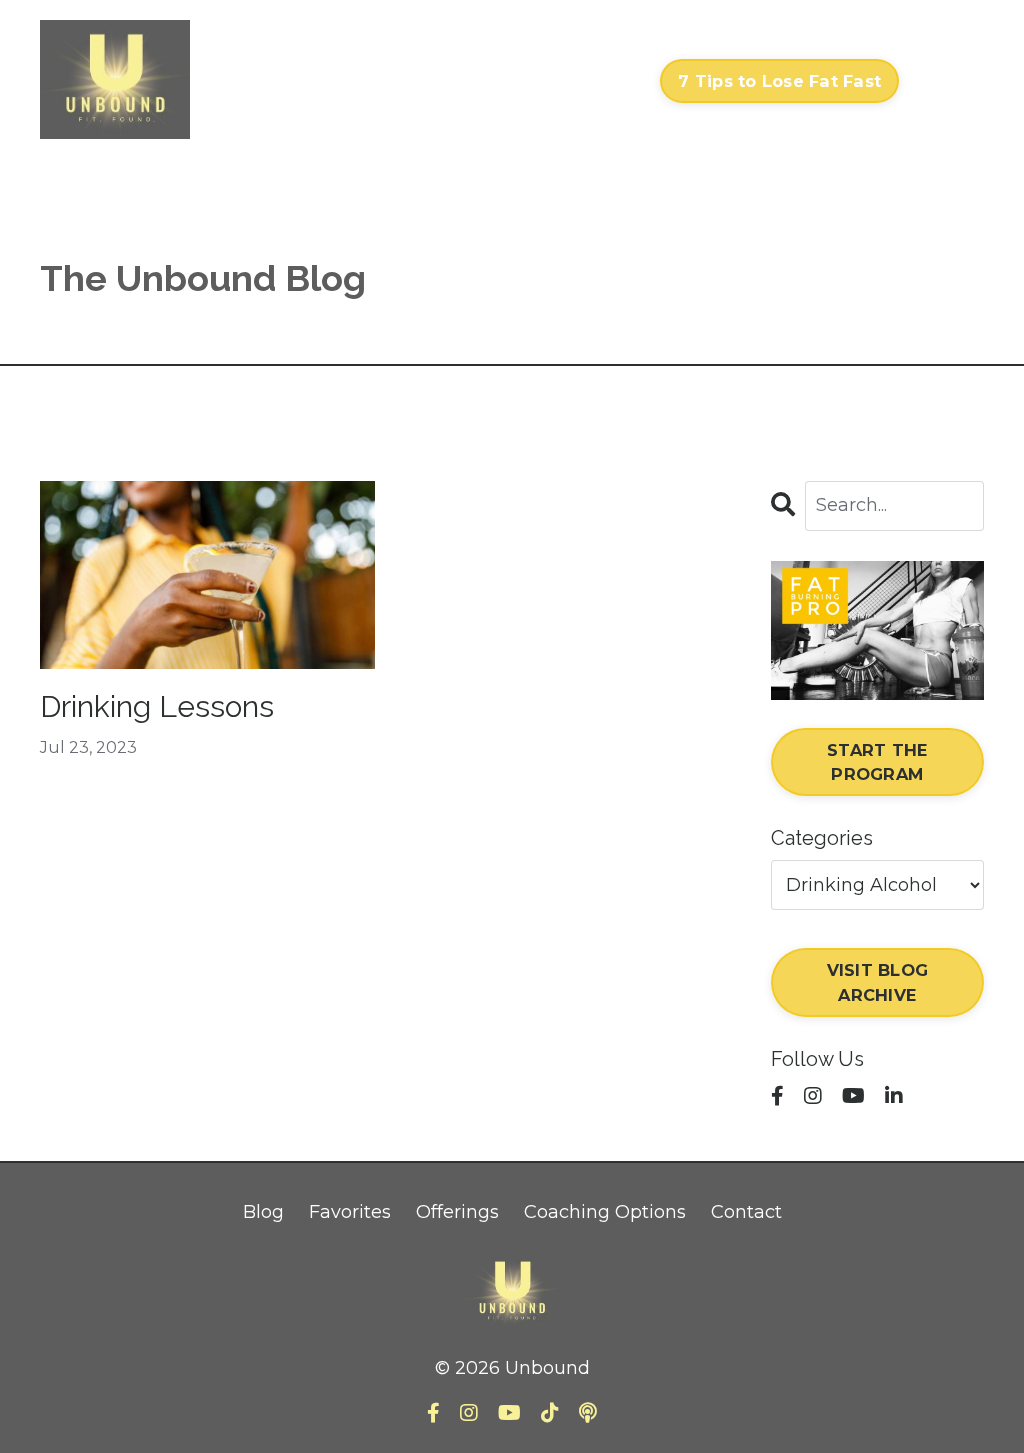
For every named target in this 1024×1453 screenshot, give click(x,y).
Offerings (457, 1212)
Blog (263, 1212)
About (521, 81)
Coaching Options (605, 1212)
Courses (325, 81)
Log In (946, 81)
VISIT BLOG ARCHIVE (878, 982)
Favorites (350, 1212)
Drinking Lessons (157, 706)
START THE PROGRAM (877, 762)
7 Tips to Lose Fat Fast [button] (779, 81)
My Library (427, 81)
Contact (604, 81)
